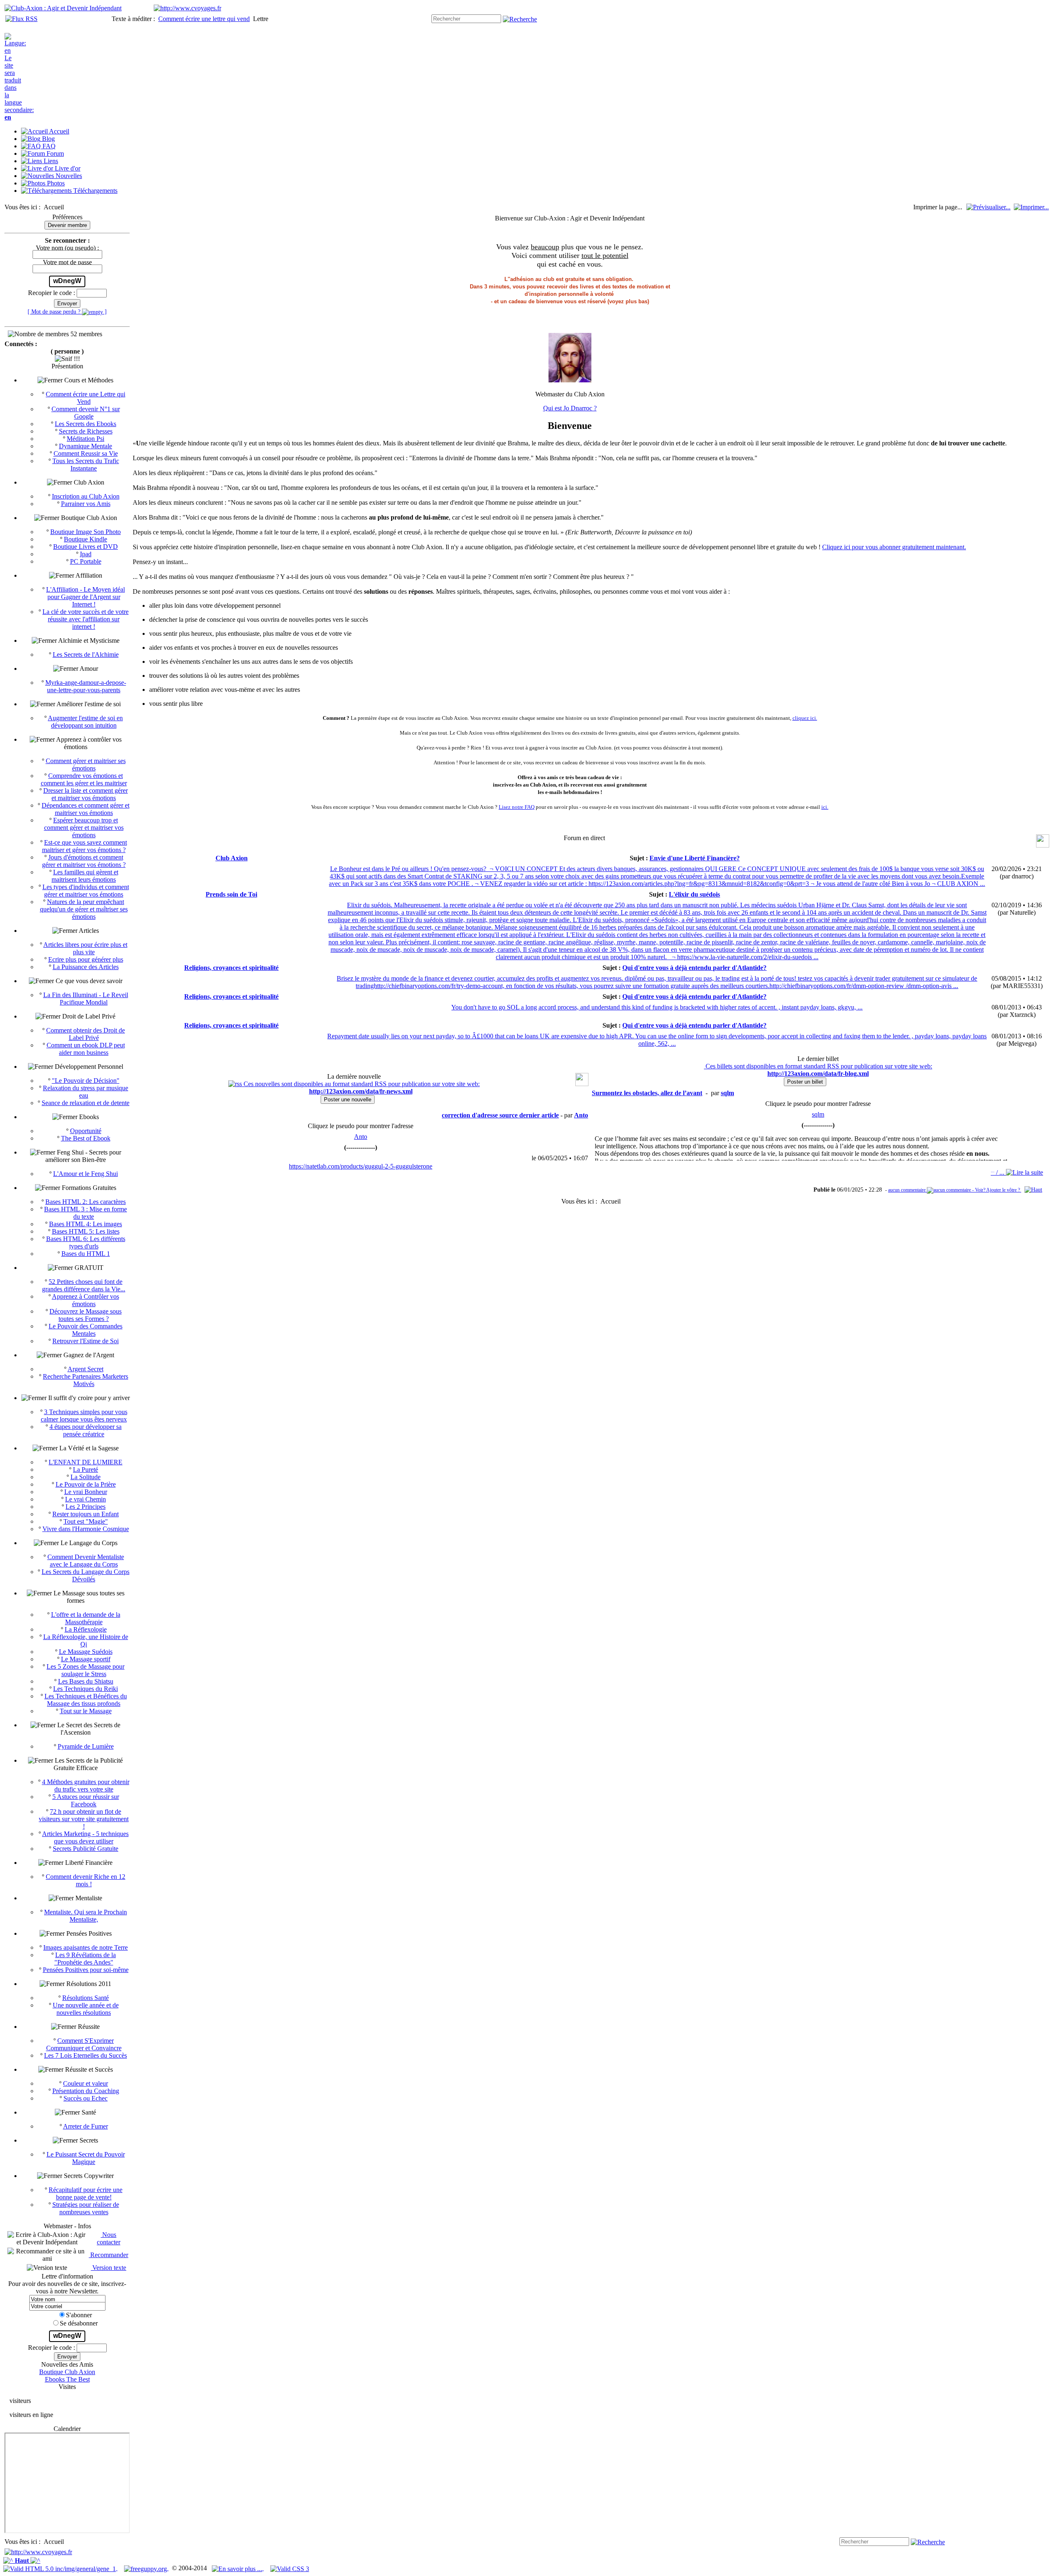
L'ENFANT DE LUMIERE (86, 1462)
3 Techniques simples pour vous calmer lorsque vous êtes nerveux (84, 1416)
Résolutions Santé (86, 1998)
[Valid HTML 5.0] (60, 2568)
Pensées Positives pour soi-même (86, 1970)
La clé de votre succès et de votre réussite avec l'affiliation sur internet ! (86, 619)
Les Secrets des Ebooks (86, 424)
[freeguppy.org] (146, 2568)
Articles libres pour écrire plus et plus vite (85, 948)
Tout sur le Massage (86, 1711)
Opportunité (86, 1131)
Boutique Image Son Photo (86, 532)
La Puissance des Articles (86, 967)
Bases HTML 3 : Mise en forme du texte (86, 1213)
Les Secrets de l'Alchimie (86, 655)
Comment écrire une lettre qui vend (204, 19)
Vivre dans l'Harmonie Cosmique (86, 1529)
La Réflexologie (86, 1629)
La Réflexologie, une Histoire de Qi (86, 1640)
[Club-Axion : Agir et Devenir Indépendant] (63, 8)
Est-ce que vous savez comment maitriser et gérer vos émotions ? (85, 846)
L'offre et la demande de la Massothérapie (86, 1618)
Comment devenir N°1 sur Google (86, 413)
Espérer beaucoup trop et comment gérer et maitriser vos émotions (84, 828)
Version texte (108, 2268)
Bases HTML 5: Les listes (86, 1231)
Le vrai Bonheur (86, 1492)
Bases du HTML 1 (86, 1254)
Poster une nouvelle (348, 1099)
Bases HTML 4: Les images (86, 1224)
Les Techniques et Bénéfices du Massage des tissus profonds (86, 1700)
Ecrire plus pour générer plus (86, 959)
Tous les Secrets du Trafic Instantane (86, 465)
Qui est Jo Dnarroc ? (570, 408)
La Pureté (86, 1469)
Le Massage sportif (86, 1659)
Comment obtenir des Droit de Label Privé (86, 1034)
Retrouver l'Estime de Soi (86, 1341)
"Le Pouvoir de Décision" (86, 1081)
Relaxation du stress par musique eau (86, 1092)
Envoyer (67, 303)
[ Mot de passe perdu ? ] (67, 311)
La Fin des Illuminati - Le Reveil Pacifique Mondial (86, 999)
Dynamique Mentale (86, 446)
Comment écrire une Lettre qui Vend (86, 398)
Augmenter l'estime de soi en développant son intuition (85, 722)
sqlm (818, 1114)
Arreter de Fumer (86, 2126)
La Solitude (86, 1477)
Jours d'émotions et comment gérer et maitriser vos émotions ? (84, 861)
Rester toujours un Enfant (86, 1514)
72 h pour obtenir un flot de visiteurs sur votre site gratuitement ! (84, 1819)
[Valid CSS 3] (290, 2568)
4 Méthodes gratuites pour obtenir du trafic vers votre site (86, 1786)
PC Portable (86, 561)
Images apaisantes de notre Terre (86, 1947)
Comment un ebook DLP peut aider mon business (86, 1049)
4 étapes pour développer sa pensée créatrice (86, 1430)
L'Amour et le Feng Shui (86, 1174)
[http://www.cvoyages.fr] (188, 8)
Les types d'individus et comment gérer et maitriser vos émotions (86, 891)
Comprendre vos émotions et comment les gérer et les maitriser (84, 779)
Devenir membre (67, 225)
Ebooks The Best (67, 2379)
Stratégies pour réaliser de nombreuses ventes (86, 2208)
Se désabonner (79, 2323)
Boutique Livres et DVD (86, 547)
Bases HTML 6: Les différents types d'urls (86, 1242)
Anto (361, 1137)
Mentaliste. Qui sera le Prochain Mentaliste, (86, 1916)
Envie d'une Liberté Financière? (695, 858)
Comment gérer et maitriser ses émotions (86, 765)
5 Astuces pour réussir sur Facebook (86, 1800)
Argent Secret (86, 1369)
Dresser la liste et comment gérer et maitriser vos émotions (86, 794)
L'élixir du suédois (694, 894)
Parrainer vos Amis (86, 504)
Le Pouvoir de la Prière (86, 1484)
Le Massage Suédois (86, 1652)
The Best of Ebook (86, 1138)
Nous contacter (109, 2238)
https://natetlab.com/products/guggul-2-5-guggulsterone (361, 1166)
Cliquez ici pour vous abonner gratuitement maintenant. (894, 547)
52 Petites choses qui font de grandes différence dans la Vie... (84, 1285)
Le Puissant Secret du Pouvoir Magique (86, 2158)
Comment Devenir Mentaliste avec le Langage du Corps (86, 1561)
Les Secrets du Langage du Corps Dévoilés (86, 1575)
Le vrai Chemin (86, 1499)
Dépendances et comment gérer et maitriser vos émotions (86, 809)
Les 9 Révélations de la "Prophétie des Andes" (85, 1959)
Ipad (86, 554)
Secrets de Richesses (86, 431)
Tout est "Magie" (86, 1521)
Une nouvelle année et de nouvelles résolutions (86, 2009)
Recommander (108, 2255)
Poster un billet (805, 1082)
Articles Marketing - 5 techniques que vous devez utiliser (85, 1837)
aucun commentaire (907, 1190)
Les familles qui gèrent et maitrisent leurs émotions (85, 876)
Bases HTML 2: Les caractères (86, 1202)
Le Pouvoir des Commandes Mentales (86, 1330)
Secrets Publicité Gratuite (86, 1849)
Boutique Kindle (86, 539)
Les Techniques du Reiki (86, 1689)
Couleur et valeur (86, 2083)
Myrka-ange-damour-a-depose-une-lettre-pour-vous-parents (86, 686)
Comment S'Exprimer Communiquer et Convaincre (84, 2044)
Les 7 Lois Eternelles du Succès (86, 2055)
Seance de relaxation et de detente (86, 1103)
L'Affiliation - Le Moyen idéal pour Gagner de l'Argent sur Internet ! (86, 597)
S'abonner (79, 2315)
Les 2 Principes (86, 1507)
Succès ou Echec (86, 2098)
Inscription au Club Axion (86, 496)
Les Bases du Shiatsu (86, 1681)
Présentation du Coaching (86, 2091)
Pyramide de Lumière (86, 1746)
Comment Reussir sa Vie (86, 453)
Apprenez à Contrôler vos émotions (86, 1300)
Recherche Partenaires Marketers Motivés (86, 1380)
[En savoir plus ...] (238, 2568)
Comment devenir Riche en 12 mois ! (86, 1880)
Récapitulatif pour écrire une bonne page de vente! (86, 2193)
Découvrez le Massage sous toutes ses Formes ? (86, 1315)
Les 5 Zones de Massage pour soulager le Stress (86, 1670)
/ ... (998, 1172)
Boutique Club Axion (67, 2372)
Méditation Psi (86, 439)
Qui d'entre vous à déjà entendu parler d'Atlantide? (694, 968)
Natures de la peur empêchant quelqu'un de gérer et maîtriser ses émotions (84, 909)
